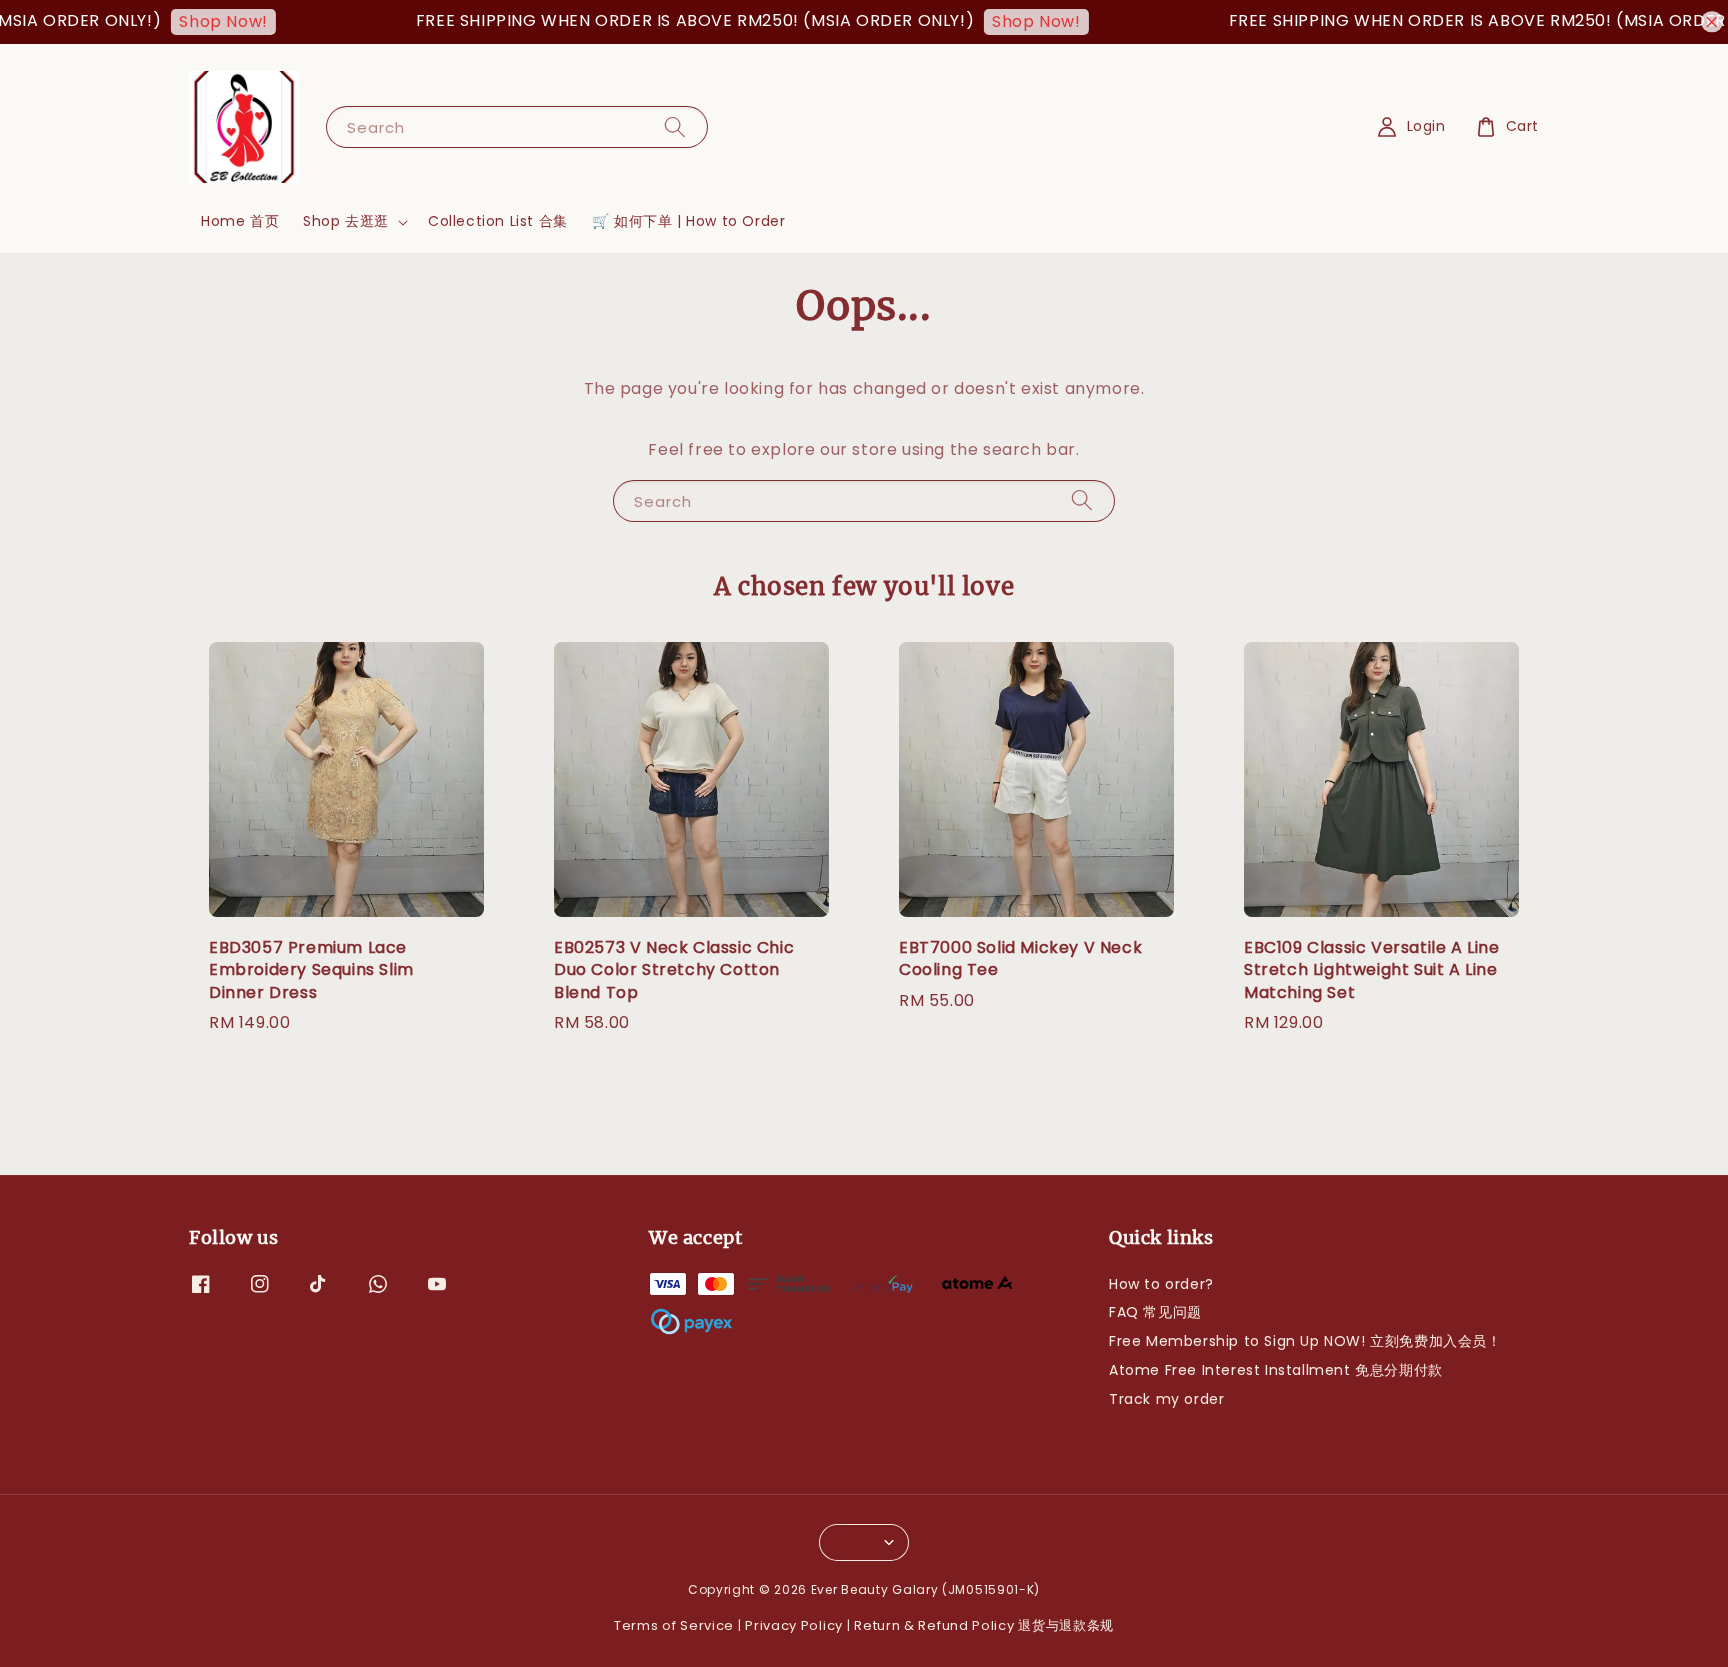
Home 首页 (240, 221)
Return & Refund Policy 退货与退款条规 (984, 1625)
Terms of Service (674, 1625)
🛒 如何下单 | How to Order (689, 221)
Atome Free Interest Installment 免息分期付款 (1276, 1370)
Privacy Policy (794, 1625)
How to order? (1161, 1284)
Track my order (1166, 1399)
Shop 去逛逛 (346, 221)
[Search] (675, 126)
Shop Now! (193, 21)
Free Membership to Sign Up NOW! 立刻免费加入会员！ (1305, 1341)
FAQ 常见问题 (1155, 1312)
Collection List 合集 (498, 221)
